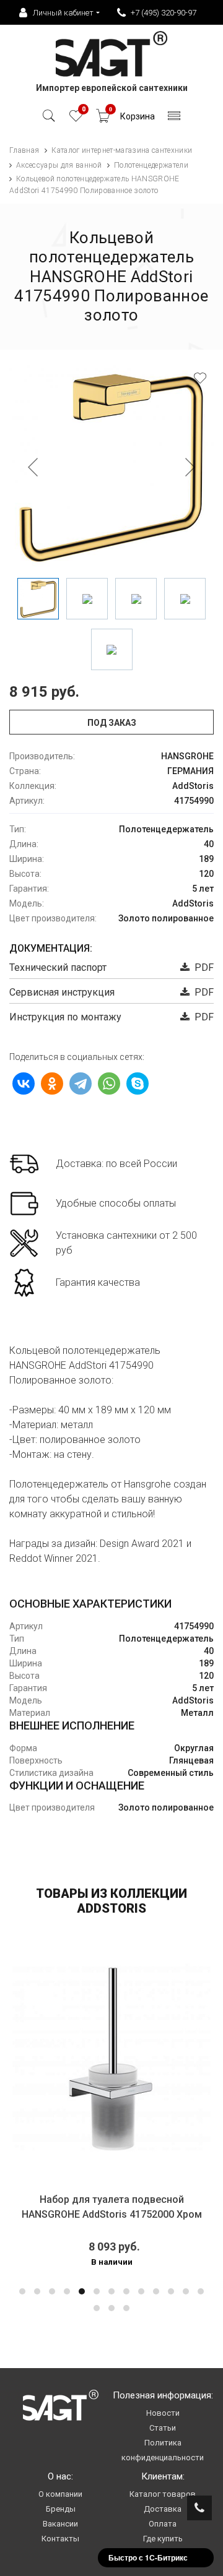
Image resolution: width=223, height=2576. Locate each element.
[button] (22, 2291)
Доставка (163, 2509)
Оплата (163, 2524)
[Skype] (138, 1083)
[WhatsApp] (109, 1083)
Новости (163, 2413)
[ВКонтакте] (24, 1083)
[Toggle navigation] (174, 119)
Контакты (60, 2539)
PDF (202, 967)
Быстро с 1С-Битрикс (148, 2557)
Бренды (61, 2509)
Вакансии (60, 2524)
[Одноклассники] (52, 1083)
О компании (60, 2494)
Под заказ (112, 723)
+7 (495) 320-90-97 (164, 13)
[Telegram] (81, 1083)
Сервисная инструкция (62, 992)
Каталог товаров (163, 2494)
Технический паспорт (58, 967)
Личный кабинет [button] (63, 13)
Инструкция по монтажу (65, 1017)
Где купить (163, 2539)
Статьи (163, 2428)
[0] (76, 119)
